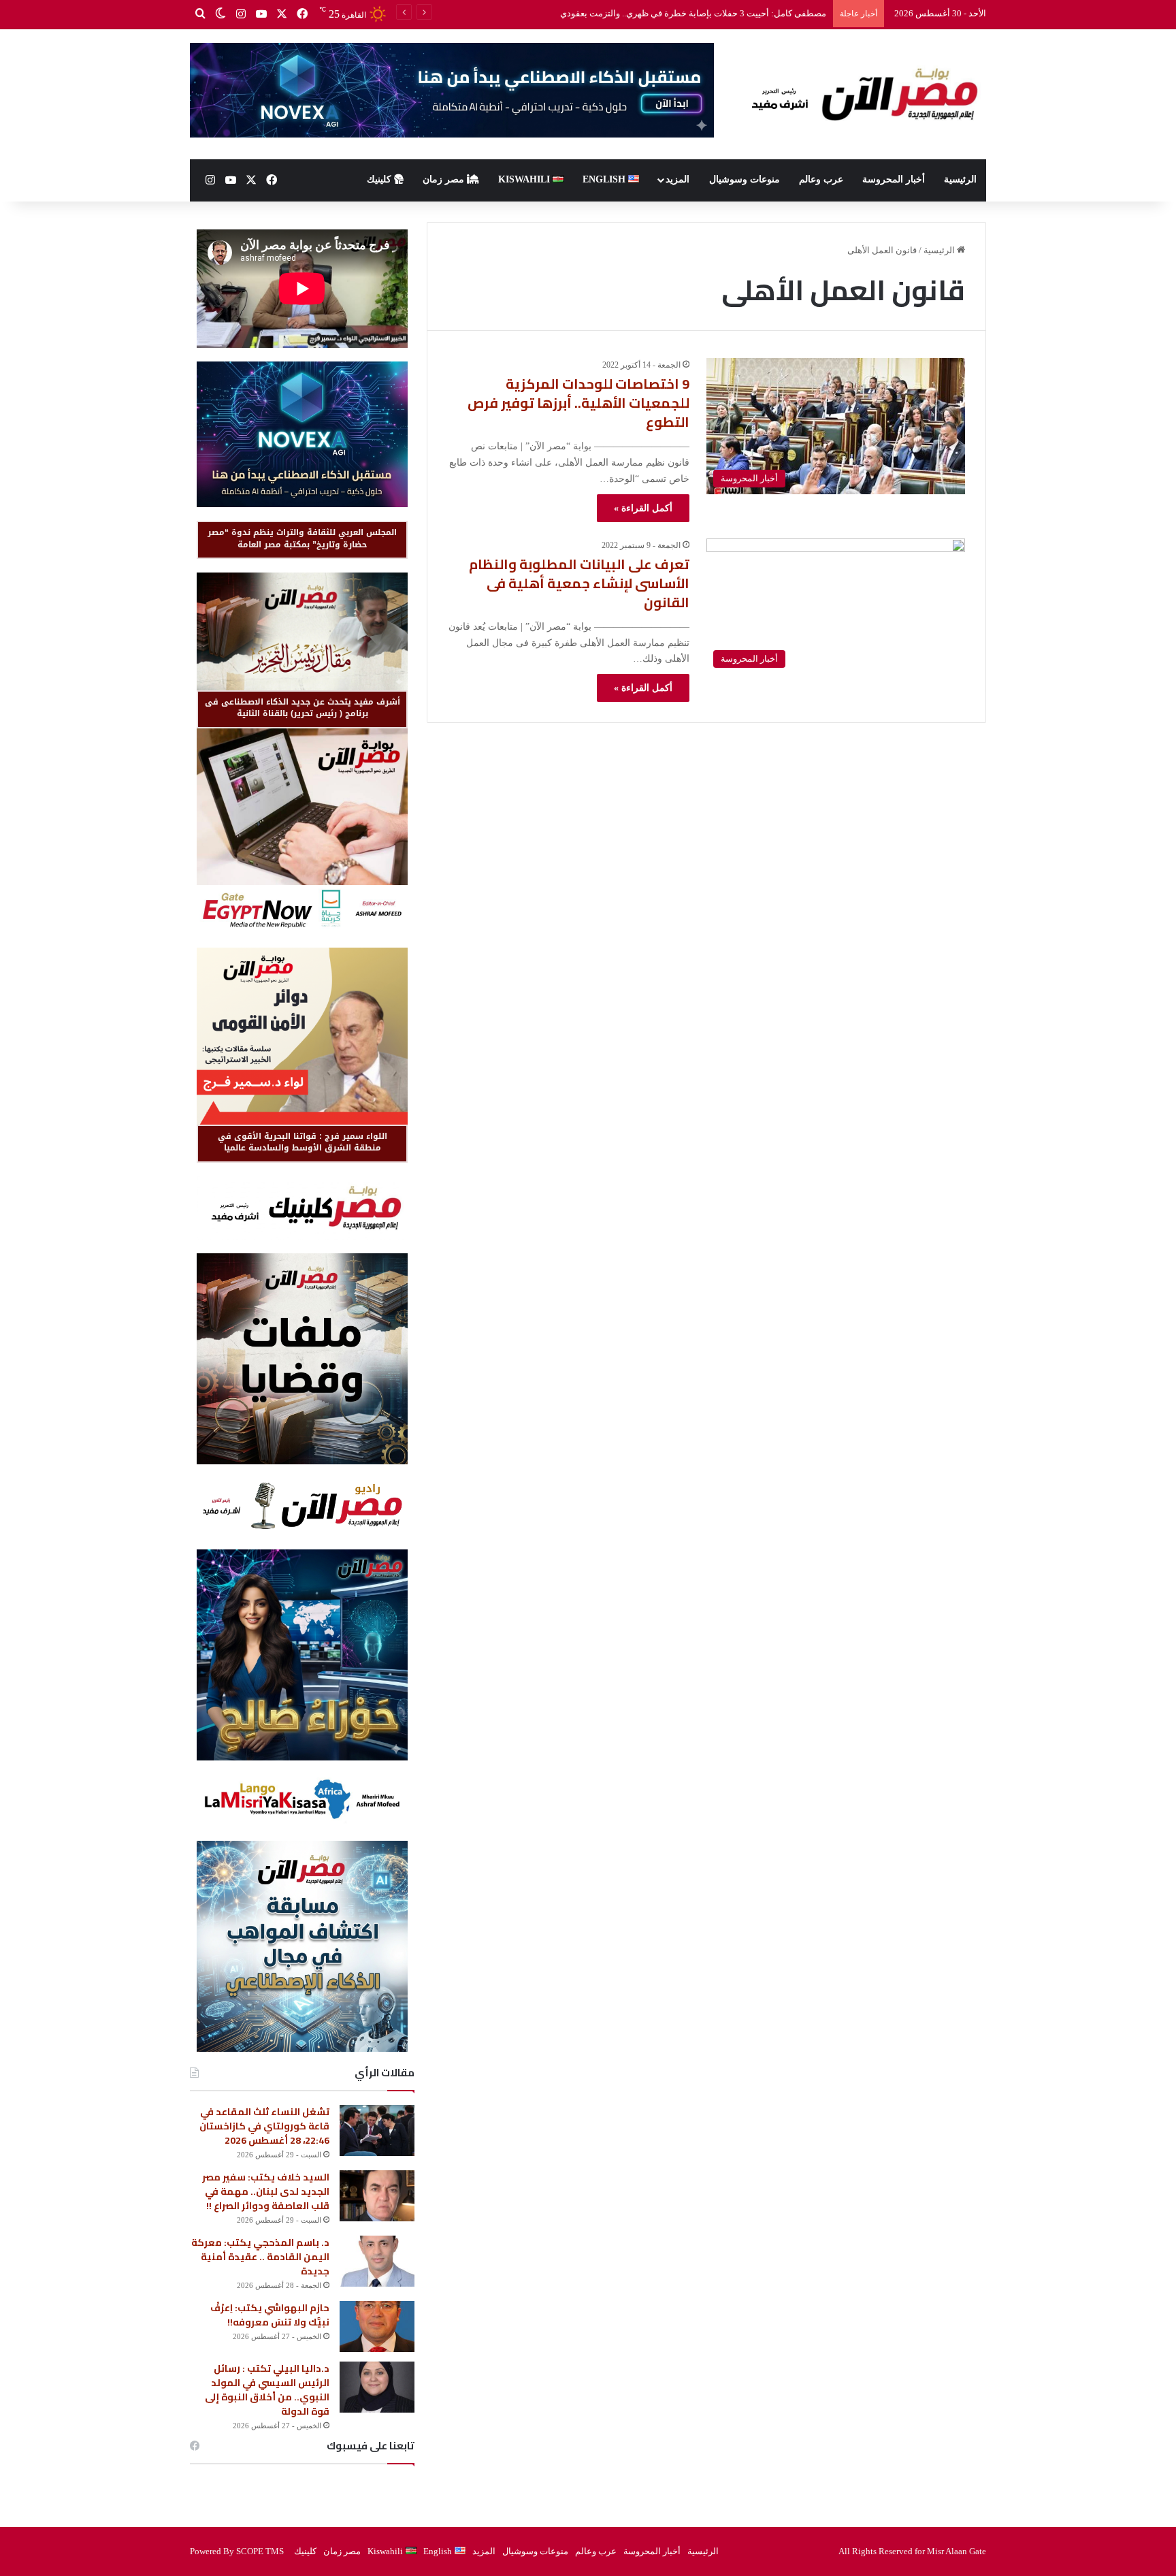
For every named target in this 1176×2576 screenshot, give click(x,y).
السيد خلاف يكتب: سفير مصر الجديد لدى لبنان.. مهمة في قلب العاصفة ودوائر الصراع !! (266, 2191)
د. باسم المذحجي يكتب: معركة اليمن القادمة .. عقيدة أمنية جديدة (260, 2257)
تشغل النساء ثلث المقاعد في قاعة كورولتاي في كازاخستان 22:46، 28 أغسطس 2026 (264, 2126)
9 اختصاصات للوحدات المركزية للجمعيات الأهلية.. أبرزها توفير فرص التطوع (578, 403)
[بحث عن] (200, 14)
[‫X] (282, 14)
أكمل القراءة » (643, 508)
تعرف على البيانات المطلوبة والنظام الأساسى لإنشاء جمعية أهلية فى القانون (579, 583)
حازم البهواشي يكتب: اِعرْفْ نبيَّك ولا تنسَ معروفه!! (270, 2315)
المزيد (677, 179)
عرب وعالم (821, 179)
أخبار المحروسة (894, 179)
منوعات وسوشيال (745, 179)
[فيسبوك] (302, 14)
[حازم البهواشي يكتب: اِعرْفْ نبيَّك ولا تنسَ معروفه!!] (377, 2327)
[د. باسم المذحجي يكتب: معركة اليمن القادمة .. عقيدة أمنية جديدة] (377, 2261)
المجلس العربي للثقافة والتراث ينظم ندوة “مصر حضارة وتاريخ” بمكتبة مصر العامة (302, 538)
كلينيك (380, 179)
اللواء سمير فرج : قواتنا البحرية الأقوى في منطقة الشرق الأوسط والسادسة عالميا (303, 1142)
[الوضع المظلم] (220, 14)
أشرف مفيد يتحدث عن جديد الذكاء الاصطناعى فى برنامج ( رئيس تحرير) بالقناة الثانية (303, 708)
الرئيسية (960, 179)
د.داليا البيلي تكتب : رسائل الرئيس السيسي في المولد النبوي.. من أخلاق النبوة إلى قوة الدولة (267, 2390)
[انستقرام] (241, 14)
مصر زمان (445, 179)
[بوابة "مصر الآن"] (860, 94)
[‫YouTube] (261, 14)
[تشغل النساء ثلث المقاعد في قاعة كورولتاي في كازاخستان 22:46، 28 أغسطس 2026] (377, 2130)
